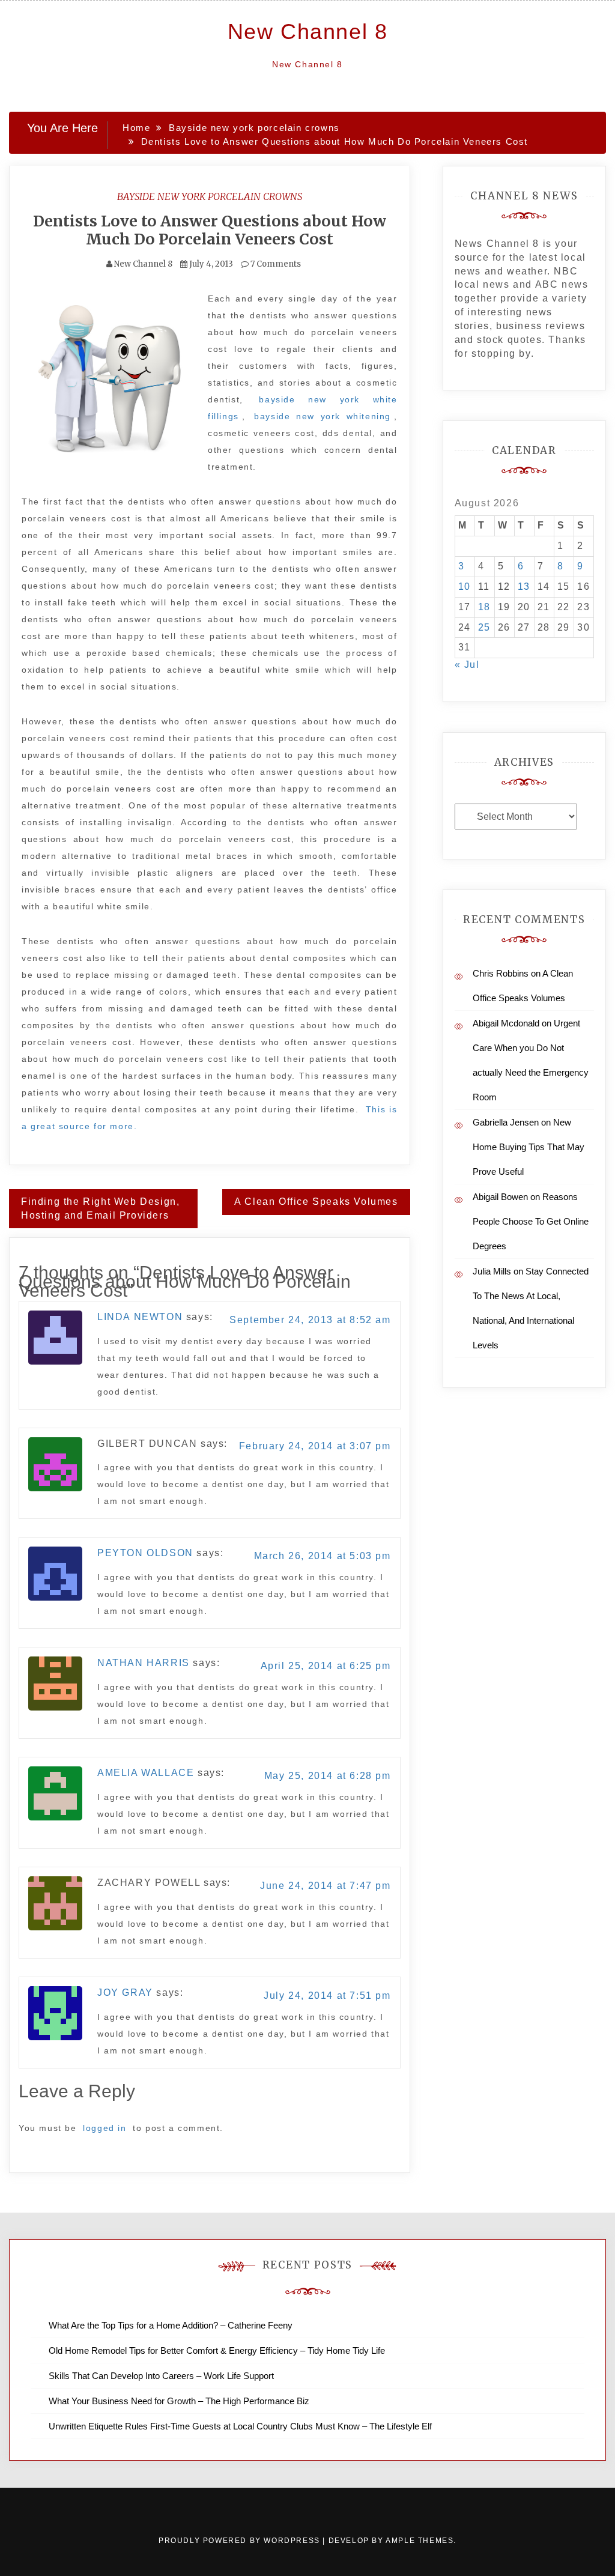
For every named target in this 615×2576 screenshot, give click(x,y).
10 (465, 586)
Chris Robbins (501, 973)
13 (524, 586)
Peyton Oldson (145, 1553)
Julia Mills (492, 1271)
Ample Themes (420, 2541)
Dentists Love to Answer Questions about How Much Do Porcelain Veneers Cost (210, 230)
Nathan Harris (144, 1663)
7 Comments (275, 264)
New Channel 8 (308, 32)
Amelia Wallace (146, 1773)
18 (484, 607)
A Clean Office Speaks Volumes (316, 1202)
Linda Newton (140, 1317)
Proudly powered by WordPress (241, 2541)
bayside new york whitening (323, 416)
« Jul (467, 665)
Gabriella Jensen (506, 1122)
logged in (105, 2128)
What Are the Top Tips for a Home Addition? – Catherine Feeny (171, 2325)
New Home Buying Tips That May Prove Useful (529, 1147)
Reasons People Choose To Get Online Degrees (531, 1221)
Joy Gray (125, 1993)
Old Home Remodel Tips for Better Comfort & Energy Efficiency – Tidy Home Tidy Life (217, 2350)
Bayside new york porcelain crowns (210, 196)
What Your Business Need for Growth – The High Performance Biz (179, 2401)
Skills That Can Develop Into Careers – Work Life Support (161, 2376)
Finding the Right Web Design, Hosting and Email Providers (100, 1208)
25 (484, 627)
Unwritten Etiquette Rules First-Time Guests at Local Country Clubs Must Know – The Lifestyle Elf (240, 2426)
